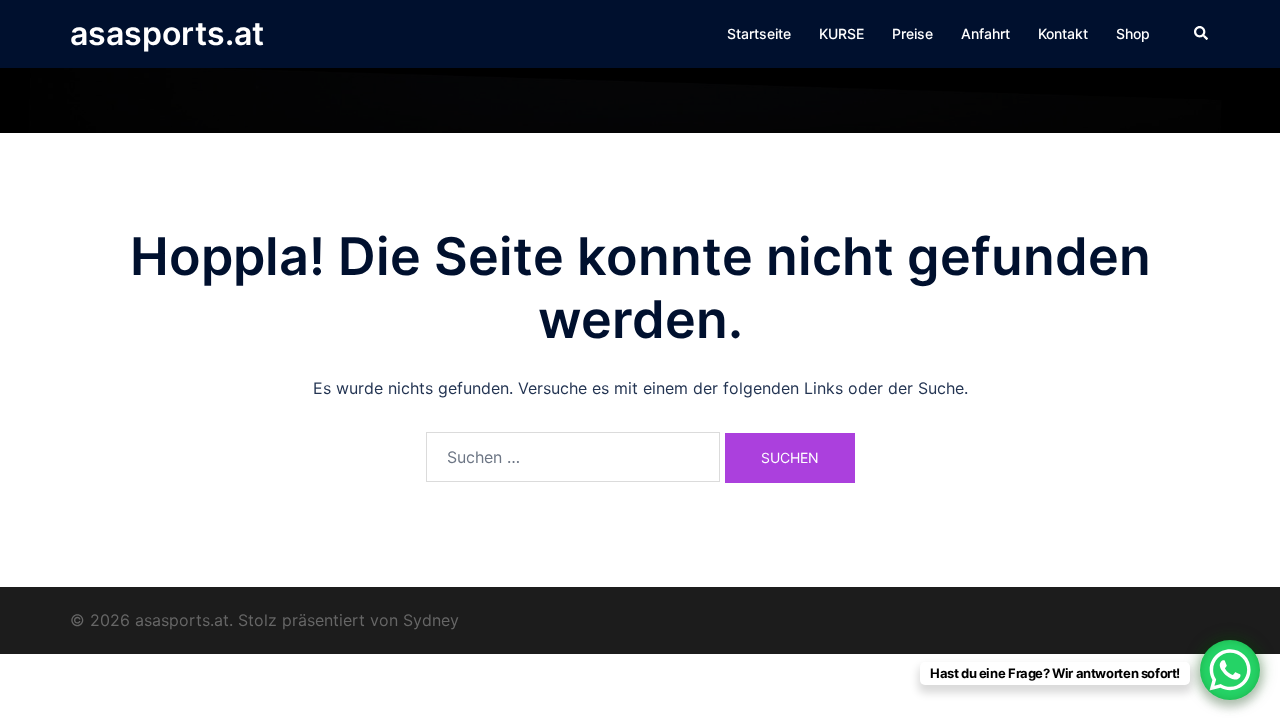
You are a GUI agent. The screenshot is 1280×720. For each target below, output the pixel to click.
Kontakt (1063, 33)
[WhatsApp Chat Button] (1230, 670)
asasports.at (167, 33)
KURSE (841, 33)
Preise (912, 33)
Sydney (431, 620)
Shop (1133, 33)
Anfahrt (985, 33)
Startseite (759, 33)
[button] (1202, 34)
